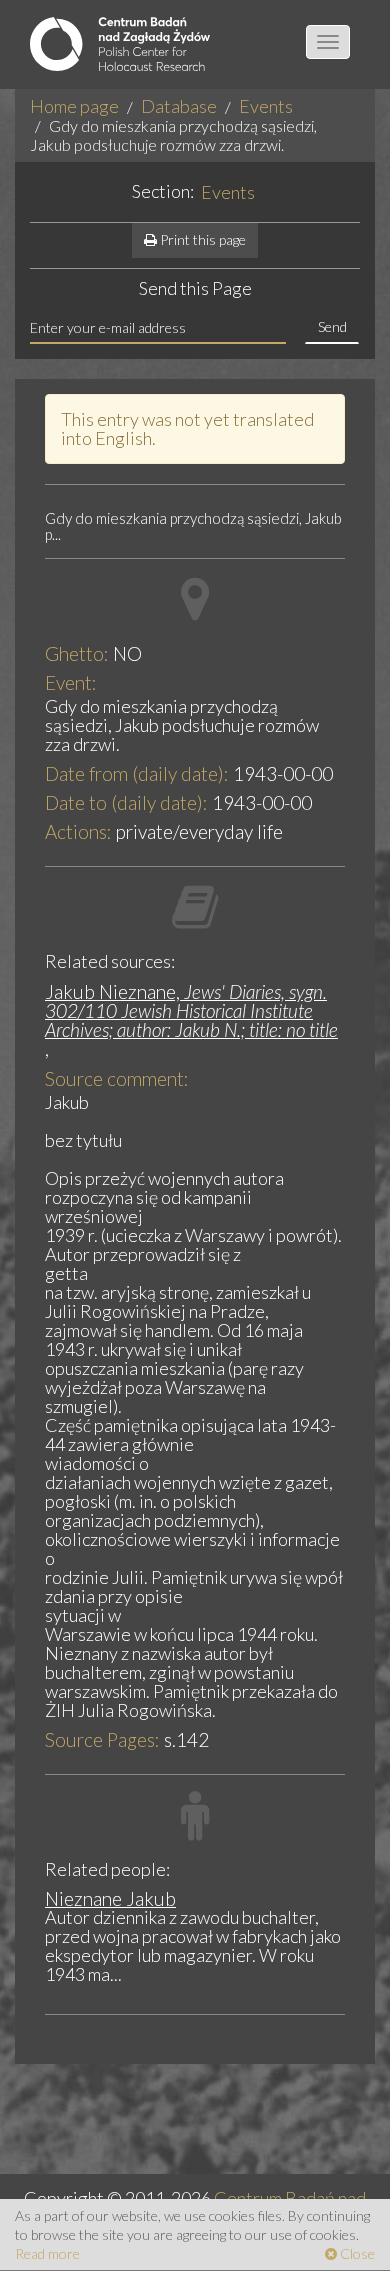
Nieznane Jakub (110, 1898)
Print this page (201, 239)
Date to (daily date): (126, 802)
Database (179, 106)
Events (266, 106)
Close (356, 2253)
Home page (74, 106)
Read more (47, 2253)
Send (332, 326)
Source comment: (117, 1078)
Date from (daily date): (137, 773)
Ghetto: (77, 653)
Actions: (78, 831)
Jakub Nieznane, (191, 1010)
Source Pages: (102, 1739)
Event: (71, 682)
